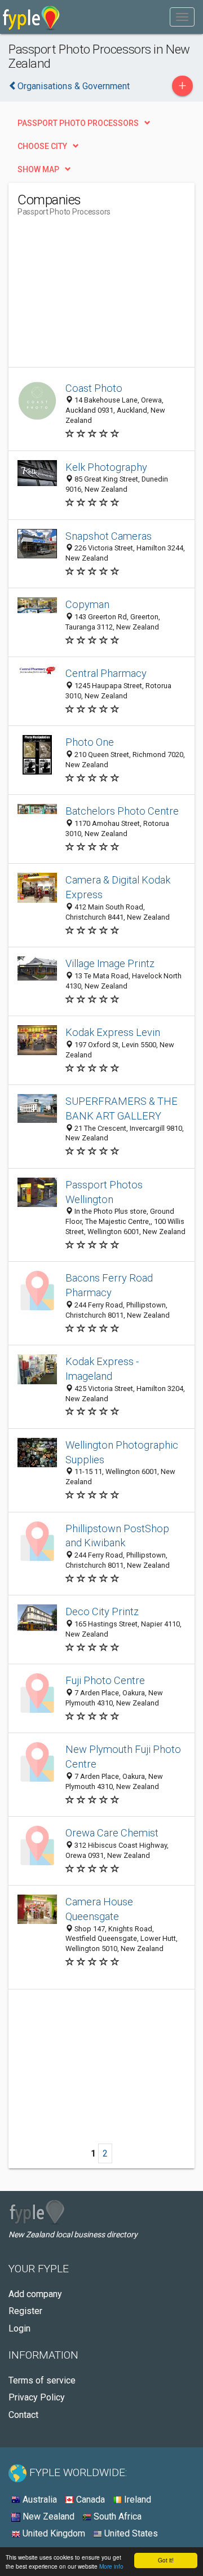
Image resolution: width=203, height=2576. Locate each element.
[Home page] (31, 17)
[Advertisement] (102, 296)
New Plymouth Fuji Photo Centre (123, 1757)
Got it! (166, 2560)
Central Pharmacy (106, 673)
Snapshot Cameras (109, 536)
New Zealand (47, 2516)
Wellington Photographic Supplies (122, 1452)
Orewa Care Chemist (112, 1833)
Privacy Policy (37, 2397)
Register (25, 2311)
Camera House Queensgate (99, 1909)
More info (111, 2566)
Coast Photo (94, 388)
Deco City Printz (102, 1611)
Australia (39, 2500)
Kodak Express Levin (113, 1032)
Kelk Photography (106, 467)
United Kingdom (53, 2533)
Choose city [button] (42, 146)
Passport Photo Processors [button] (78, 123)
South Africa (116, 2516)
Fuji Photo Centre (105, 1680)
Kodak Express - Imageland (102, 1369)
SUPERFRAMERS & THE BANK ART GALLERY (122, 1108)
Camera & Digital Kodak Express (118, 887)
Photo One (90, 742)
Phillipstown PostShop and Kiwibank (117, 1536)
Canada (89, 2500)
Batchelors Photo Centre (122, 811)
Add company (35, 2294)
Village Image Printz (110, 963)
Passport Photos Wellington (104, 1192)
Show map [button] (38, 169)
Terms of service (42, 2380)
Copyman (87, 604)
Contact (23, 2415)
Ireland (136, 2500)
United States (130, 2533)
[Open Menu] (182, 17)
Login (19, 2328)
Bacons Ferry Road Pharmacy (109, 1285)
